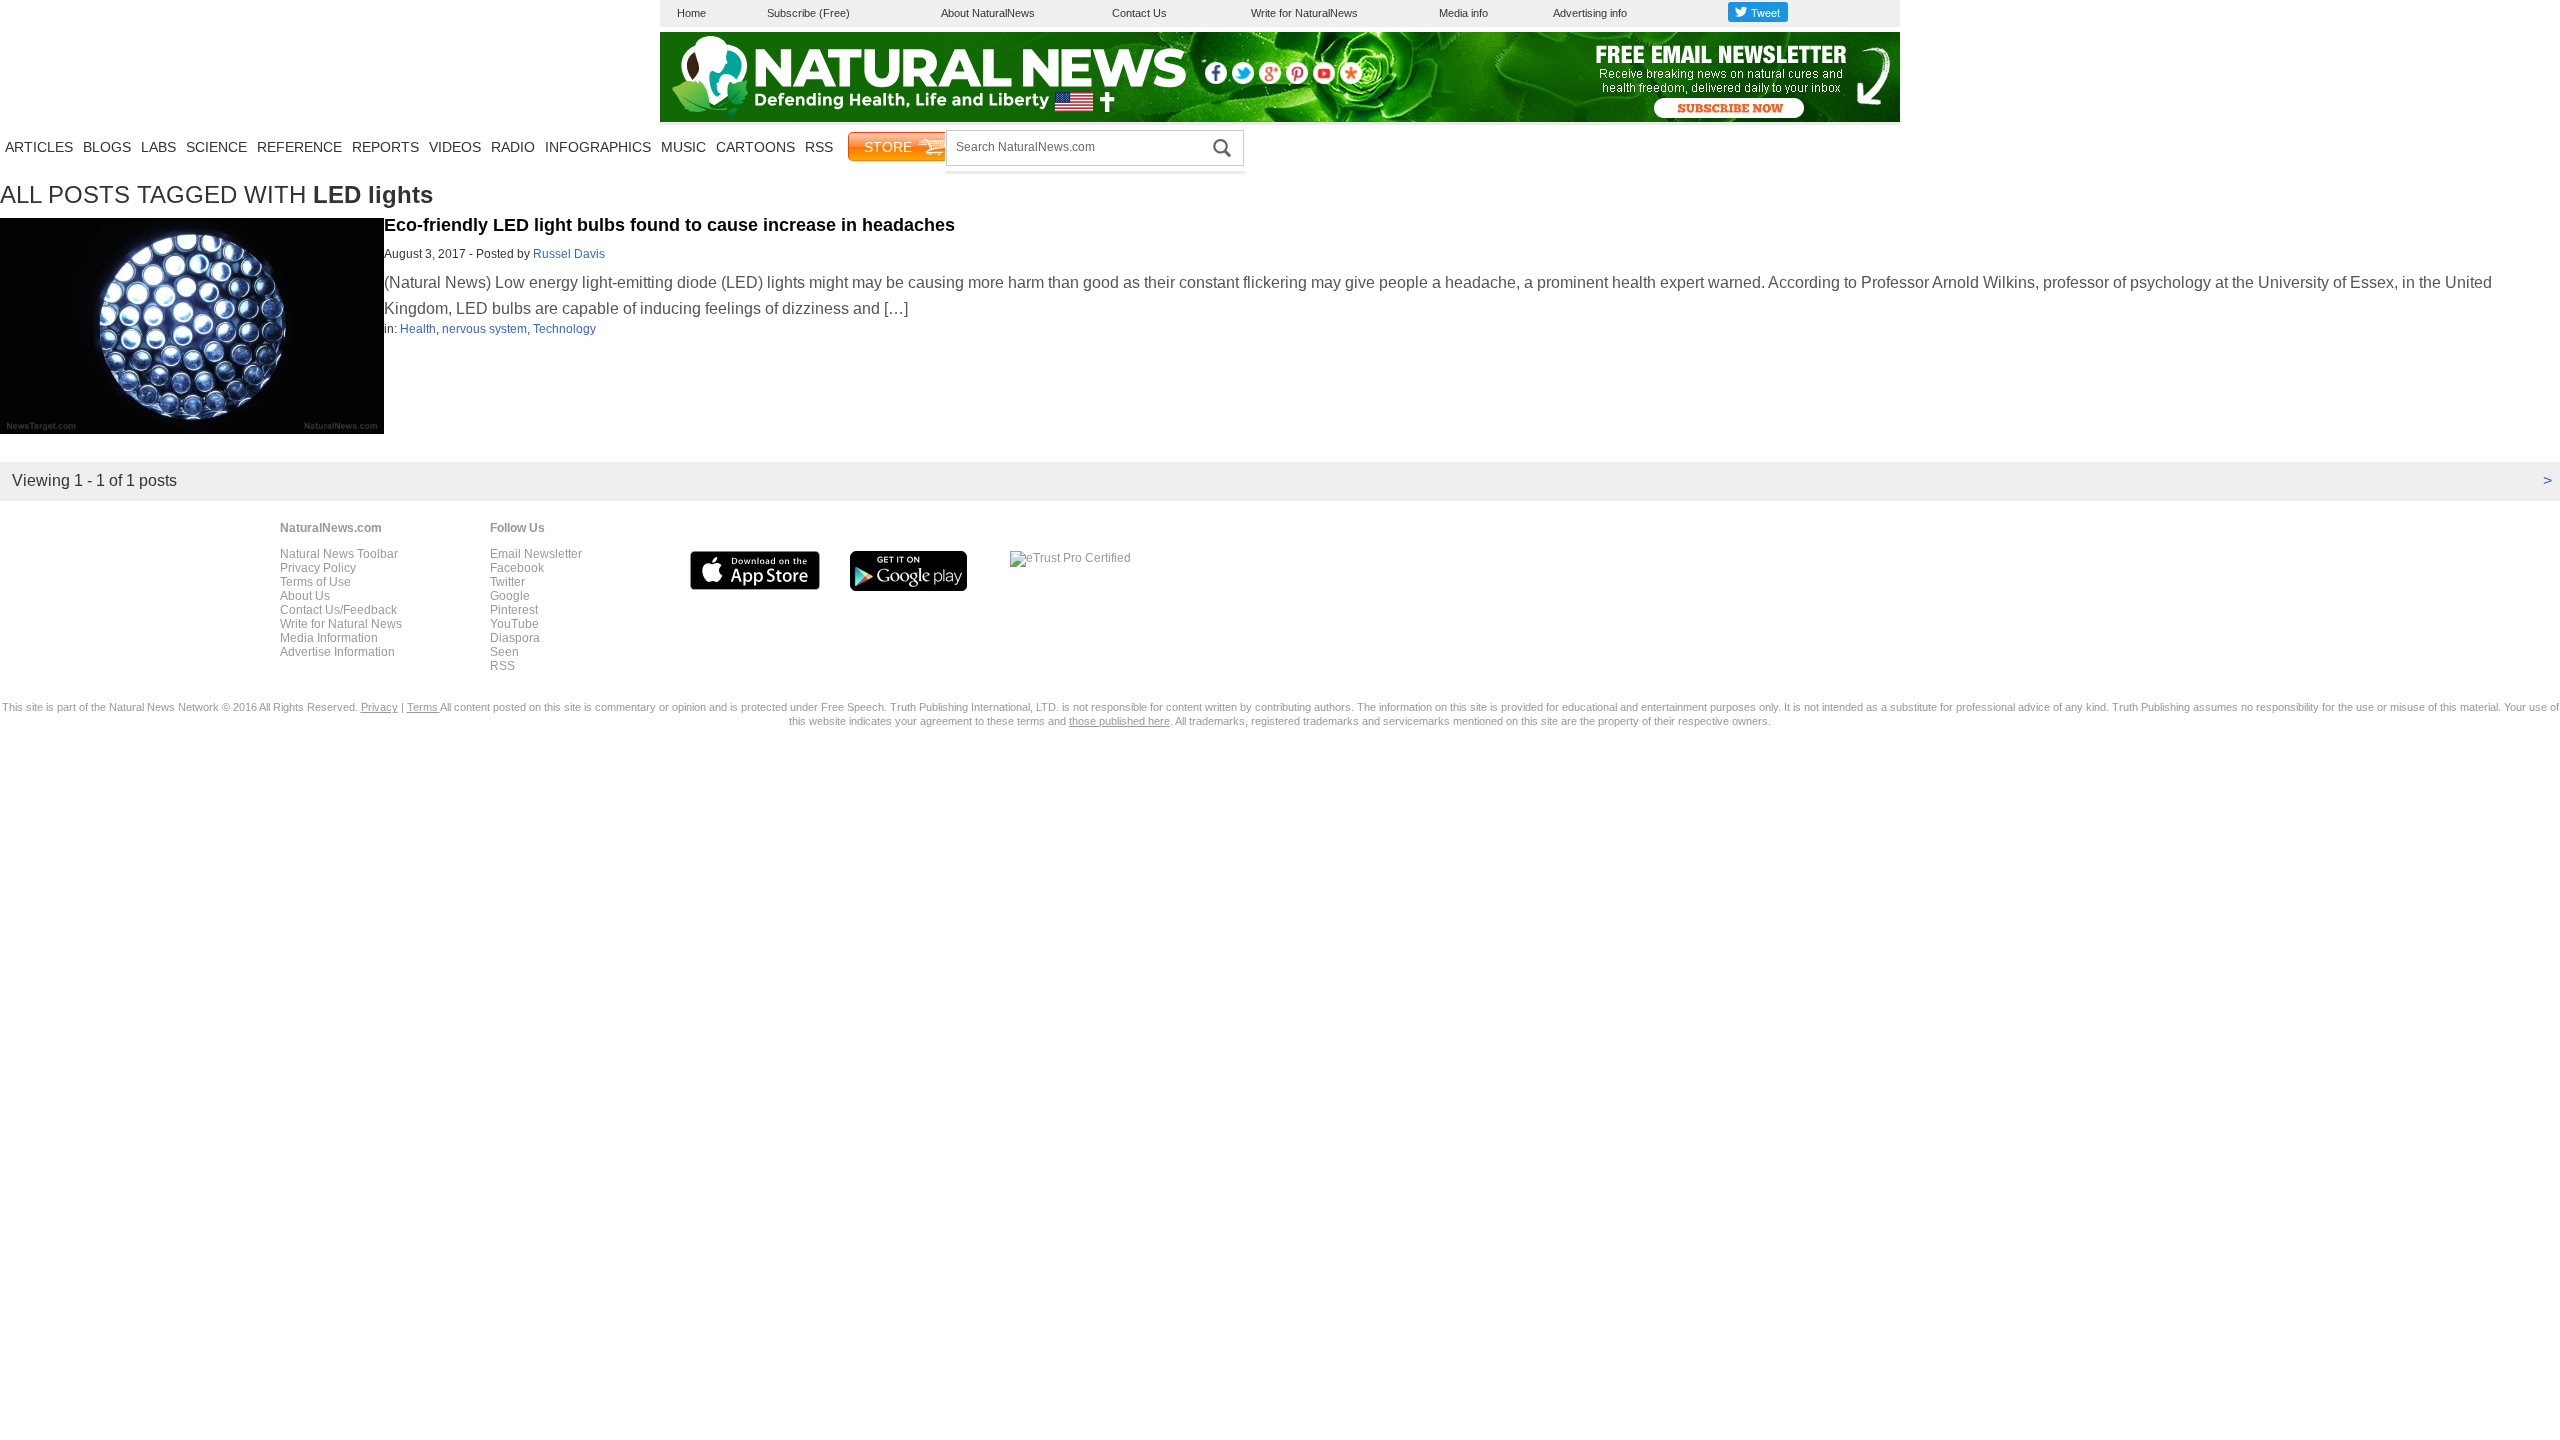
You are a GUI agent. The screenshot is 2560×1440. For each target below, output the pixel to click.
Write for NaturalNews (1304, 13)
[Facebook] (1216, 80)
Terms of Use (315, 582)
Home (691, 13)
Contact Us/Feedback (338, 610)
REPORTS (385, 147)
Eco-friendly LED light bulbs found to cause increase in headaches (669, 225)
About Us (305, 596)
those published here (1119, 721)
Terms (423, 707)
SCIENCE (216, 147)
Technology (564, 329)
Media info (1463, 13)
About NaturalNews (988, 13)
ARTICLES (39, 147)
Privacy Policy (318, 568)
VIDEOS (455, 147)
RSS (819, 147)
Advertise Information (337, 652)
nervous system (484, 329)
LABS (158, 147)
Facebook (517, 568)
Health (418, 329)
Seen (504, 652)
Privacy (379, 707)
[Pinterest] (1297, 80)
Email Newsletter (536, 554)
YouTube (514, 624)
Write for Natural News (341, 624)
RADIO (513, 147)
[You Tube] (1324, 80)
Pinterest (514, 610)
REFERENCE (299, 147)
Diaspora (515, 638)
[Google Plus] (1270, 80)
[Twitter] (1243, 80)
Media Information (329, 638)
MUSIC (683, 147)
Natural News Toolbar (339, 554)
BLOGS (107, 147)
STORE (888, 147)
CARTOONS (755, 147)
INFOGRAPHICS (598, 147)
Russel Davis (569, 254)
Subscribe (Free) (808, 13)
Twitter (507, 582)
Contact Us (1139, 13)
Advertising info (1590, 13)
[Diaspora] (1351, 80)
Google (510, 596)
